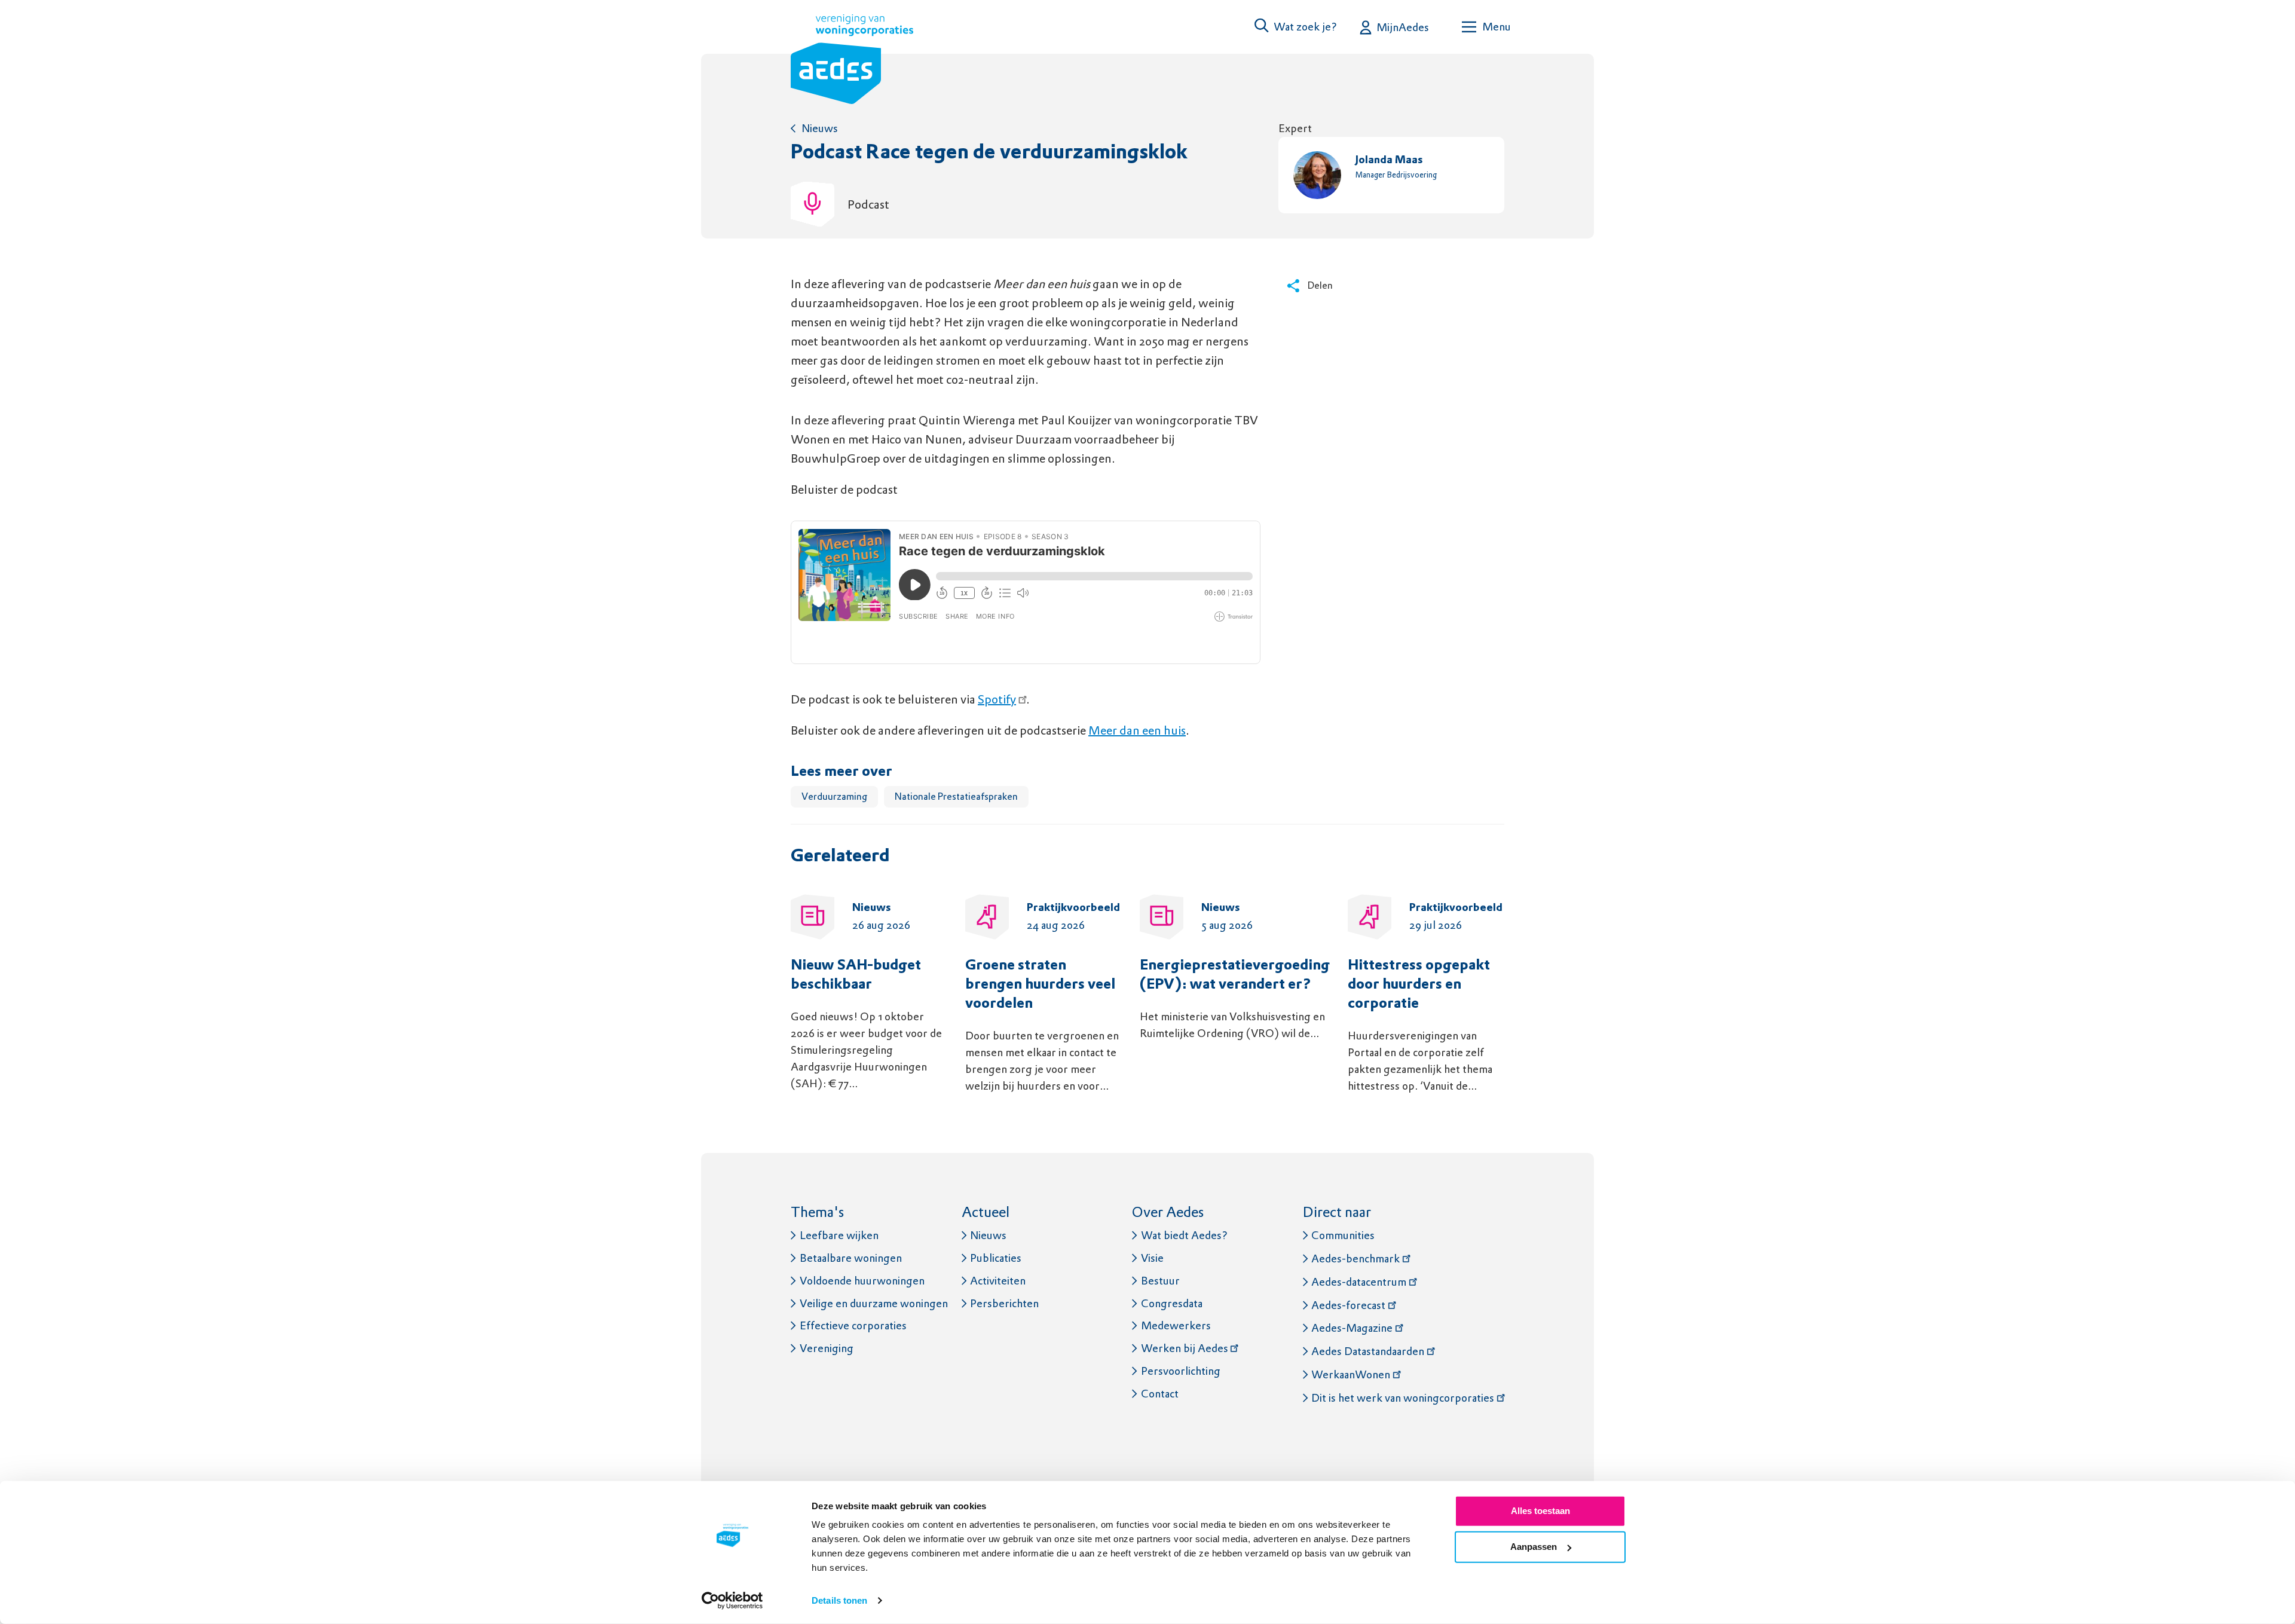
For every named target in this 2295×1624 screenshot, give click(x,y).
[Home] (852, 62)
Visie (1152, 1258)
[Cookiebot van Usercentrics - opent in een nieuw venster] (732, 1601)
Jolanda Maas (1389, 160)
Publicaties (996, 1258)
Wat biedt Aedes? (1184, 1235)
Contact (1160, 1394)
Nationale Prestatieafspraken (956, 796)
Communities (1343, 1235)
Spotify (997, 699)
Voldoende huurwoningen (862, 1281)
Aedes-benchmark (1355, 1258)
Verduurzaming (834, 796)
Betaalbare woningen (851, 1258)
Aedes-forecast (1348, 1305)
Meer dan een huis (1137, 730)
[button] (1296, 27)
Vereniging (827, 1348)
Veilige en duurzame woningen (874, 1303)
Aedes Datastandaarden (1368, 1351)
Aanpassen (1534, 1547)
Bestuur (1160, 1281)
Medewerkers (1176, 1325)
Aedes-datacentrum (1359, 1282)
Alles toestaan (1540, 1511)
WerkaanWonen (1351, 1374)
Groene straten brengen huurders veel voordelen (1040, 985)
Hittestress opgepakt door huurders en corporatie (1419, 985)
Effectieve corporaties (853, 1325)
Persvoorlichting (1181, 1371)
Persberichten (1004, 1303)
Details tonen (839, 1600)
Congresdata (1172, 1303)
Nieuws (820, 128)
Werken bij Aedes (1185, 1348)
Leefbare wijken (839, 1235)
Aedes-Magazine (1352, 1328)
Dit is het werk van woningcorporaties (1403, 1398)
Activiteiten (998, 1281)
